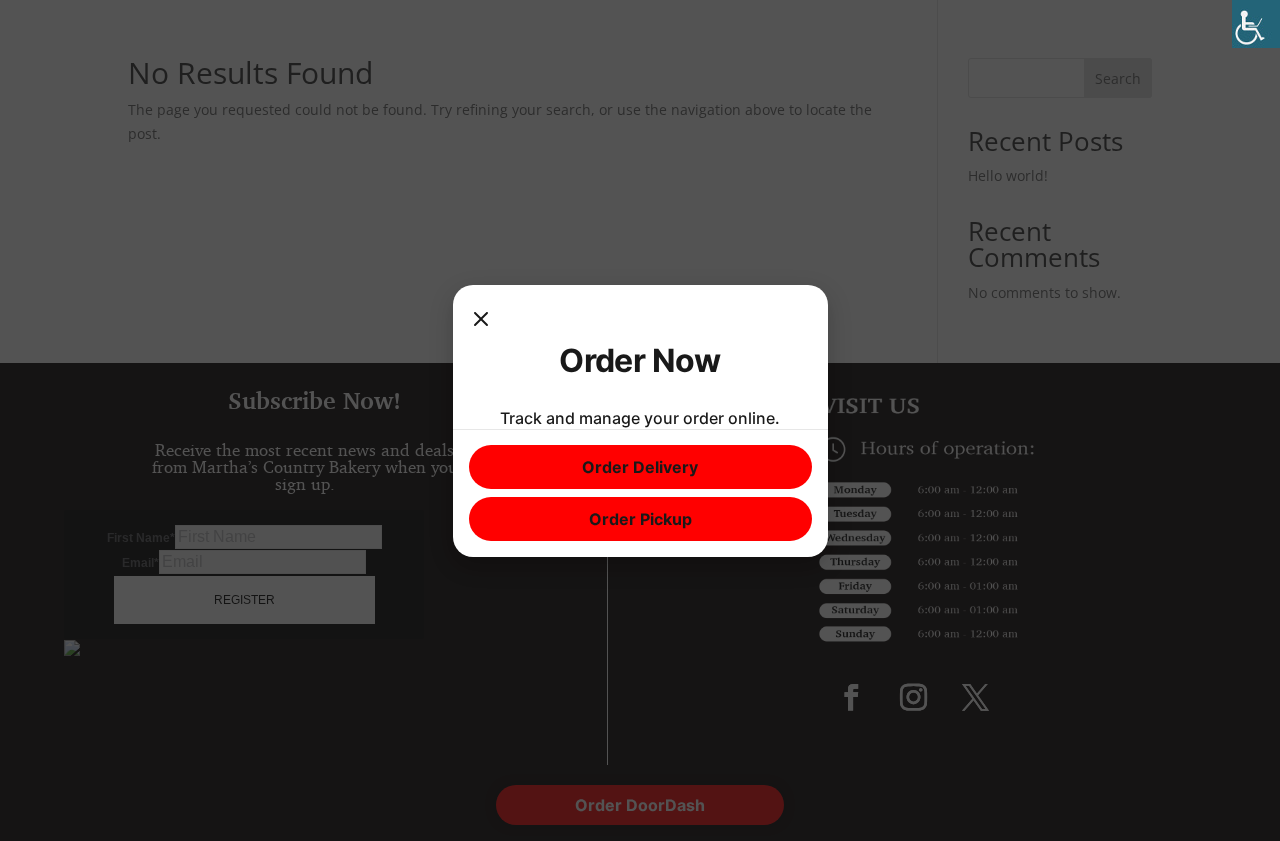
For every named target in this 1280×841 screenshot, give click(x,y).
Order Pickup (640, 519)
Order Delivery (640, 467)
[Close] (481, 321)
